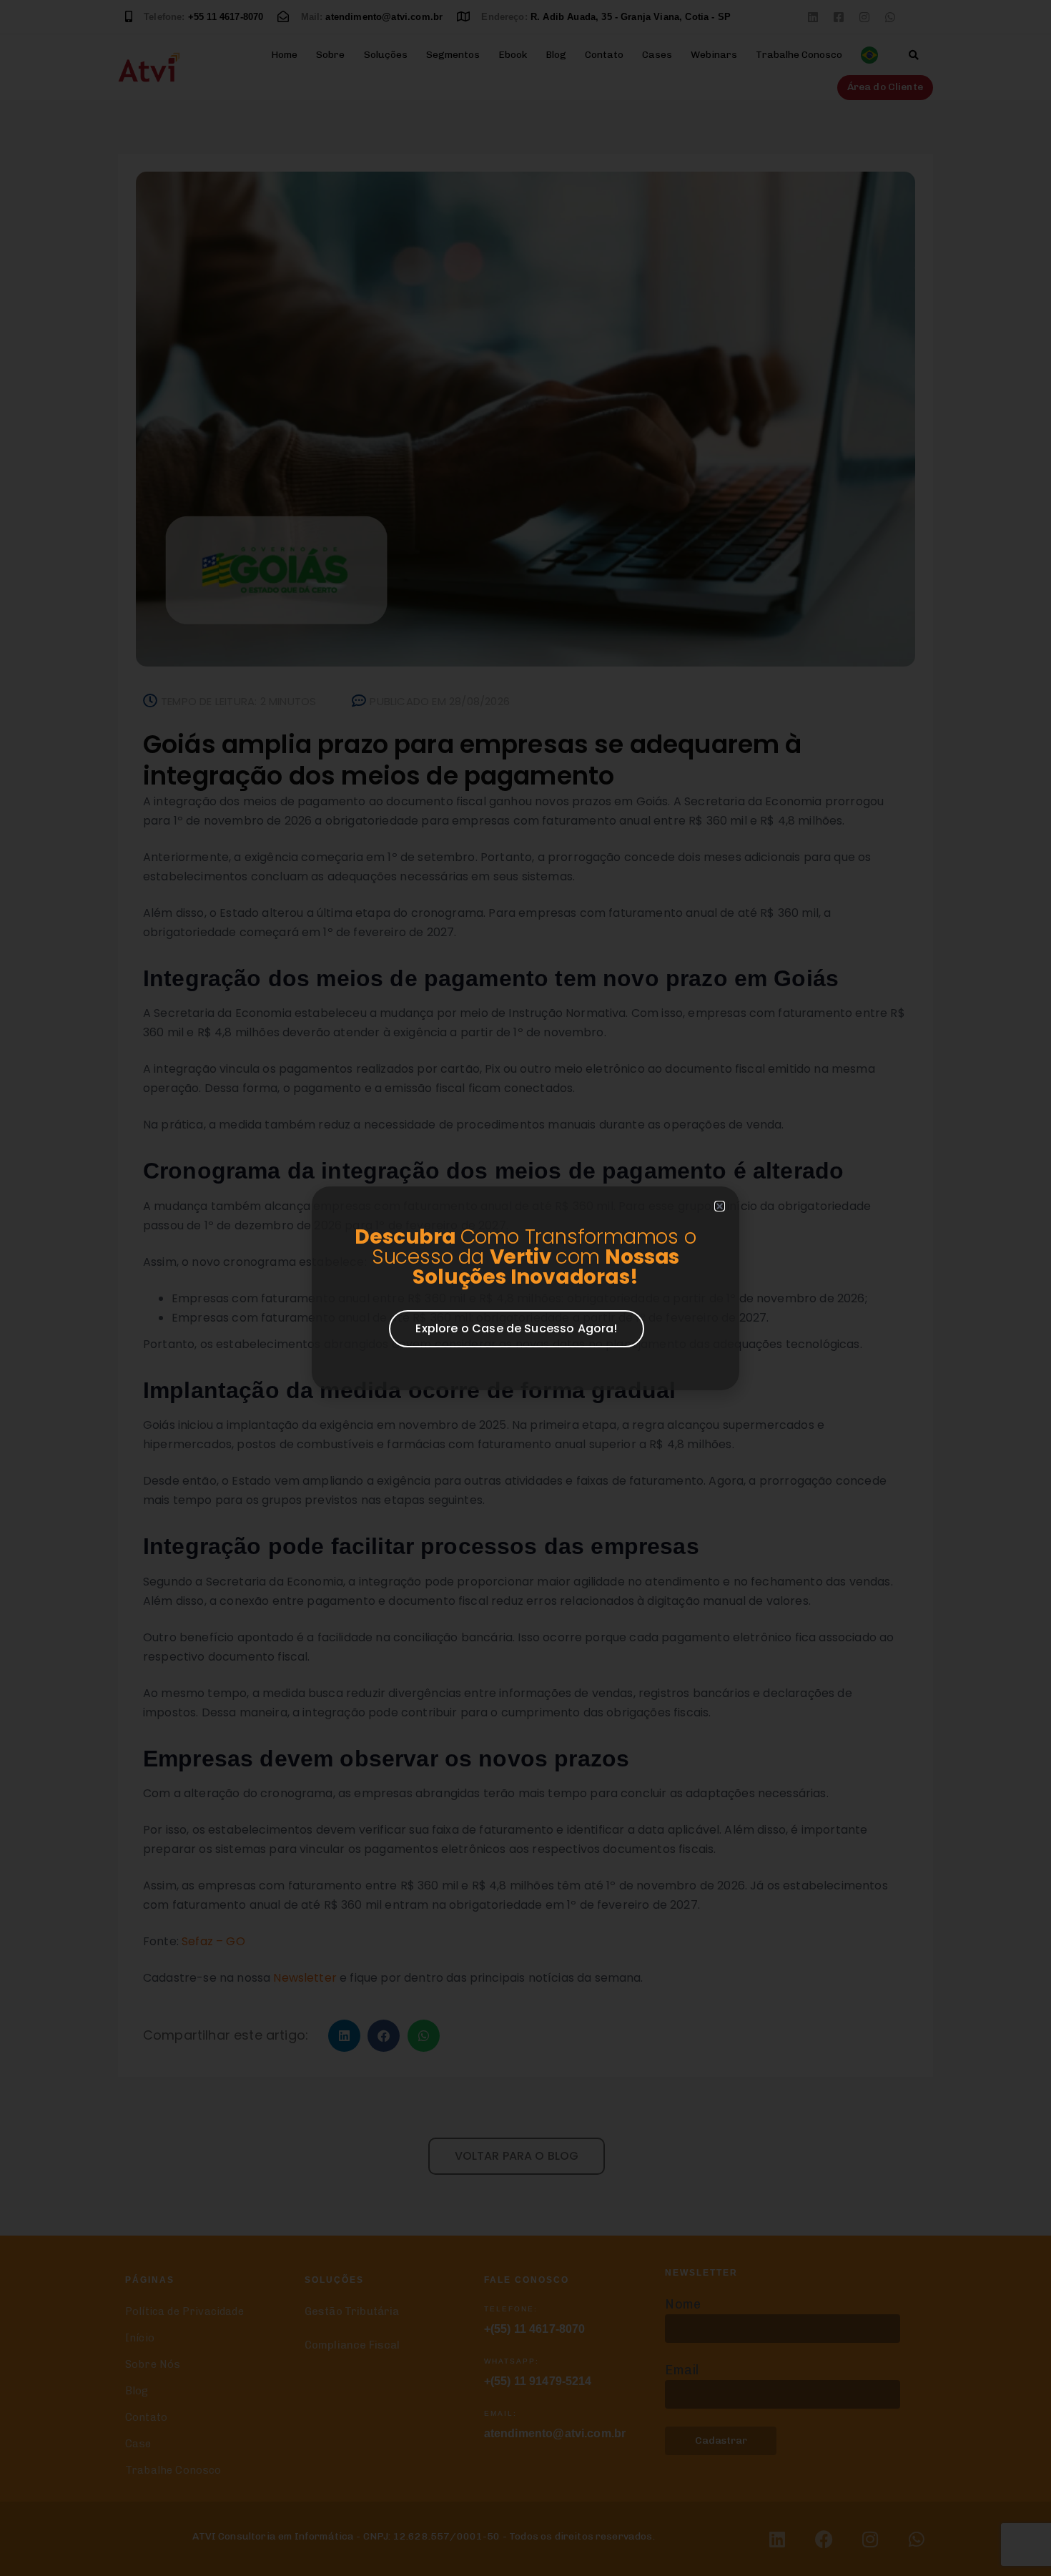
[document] (525, 1288)
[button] (720, 1206)
